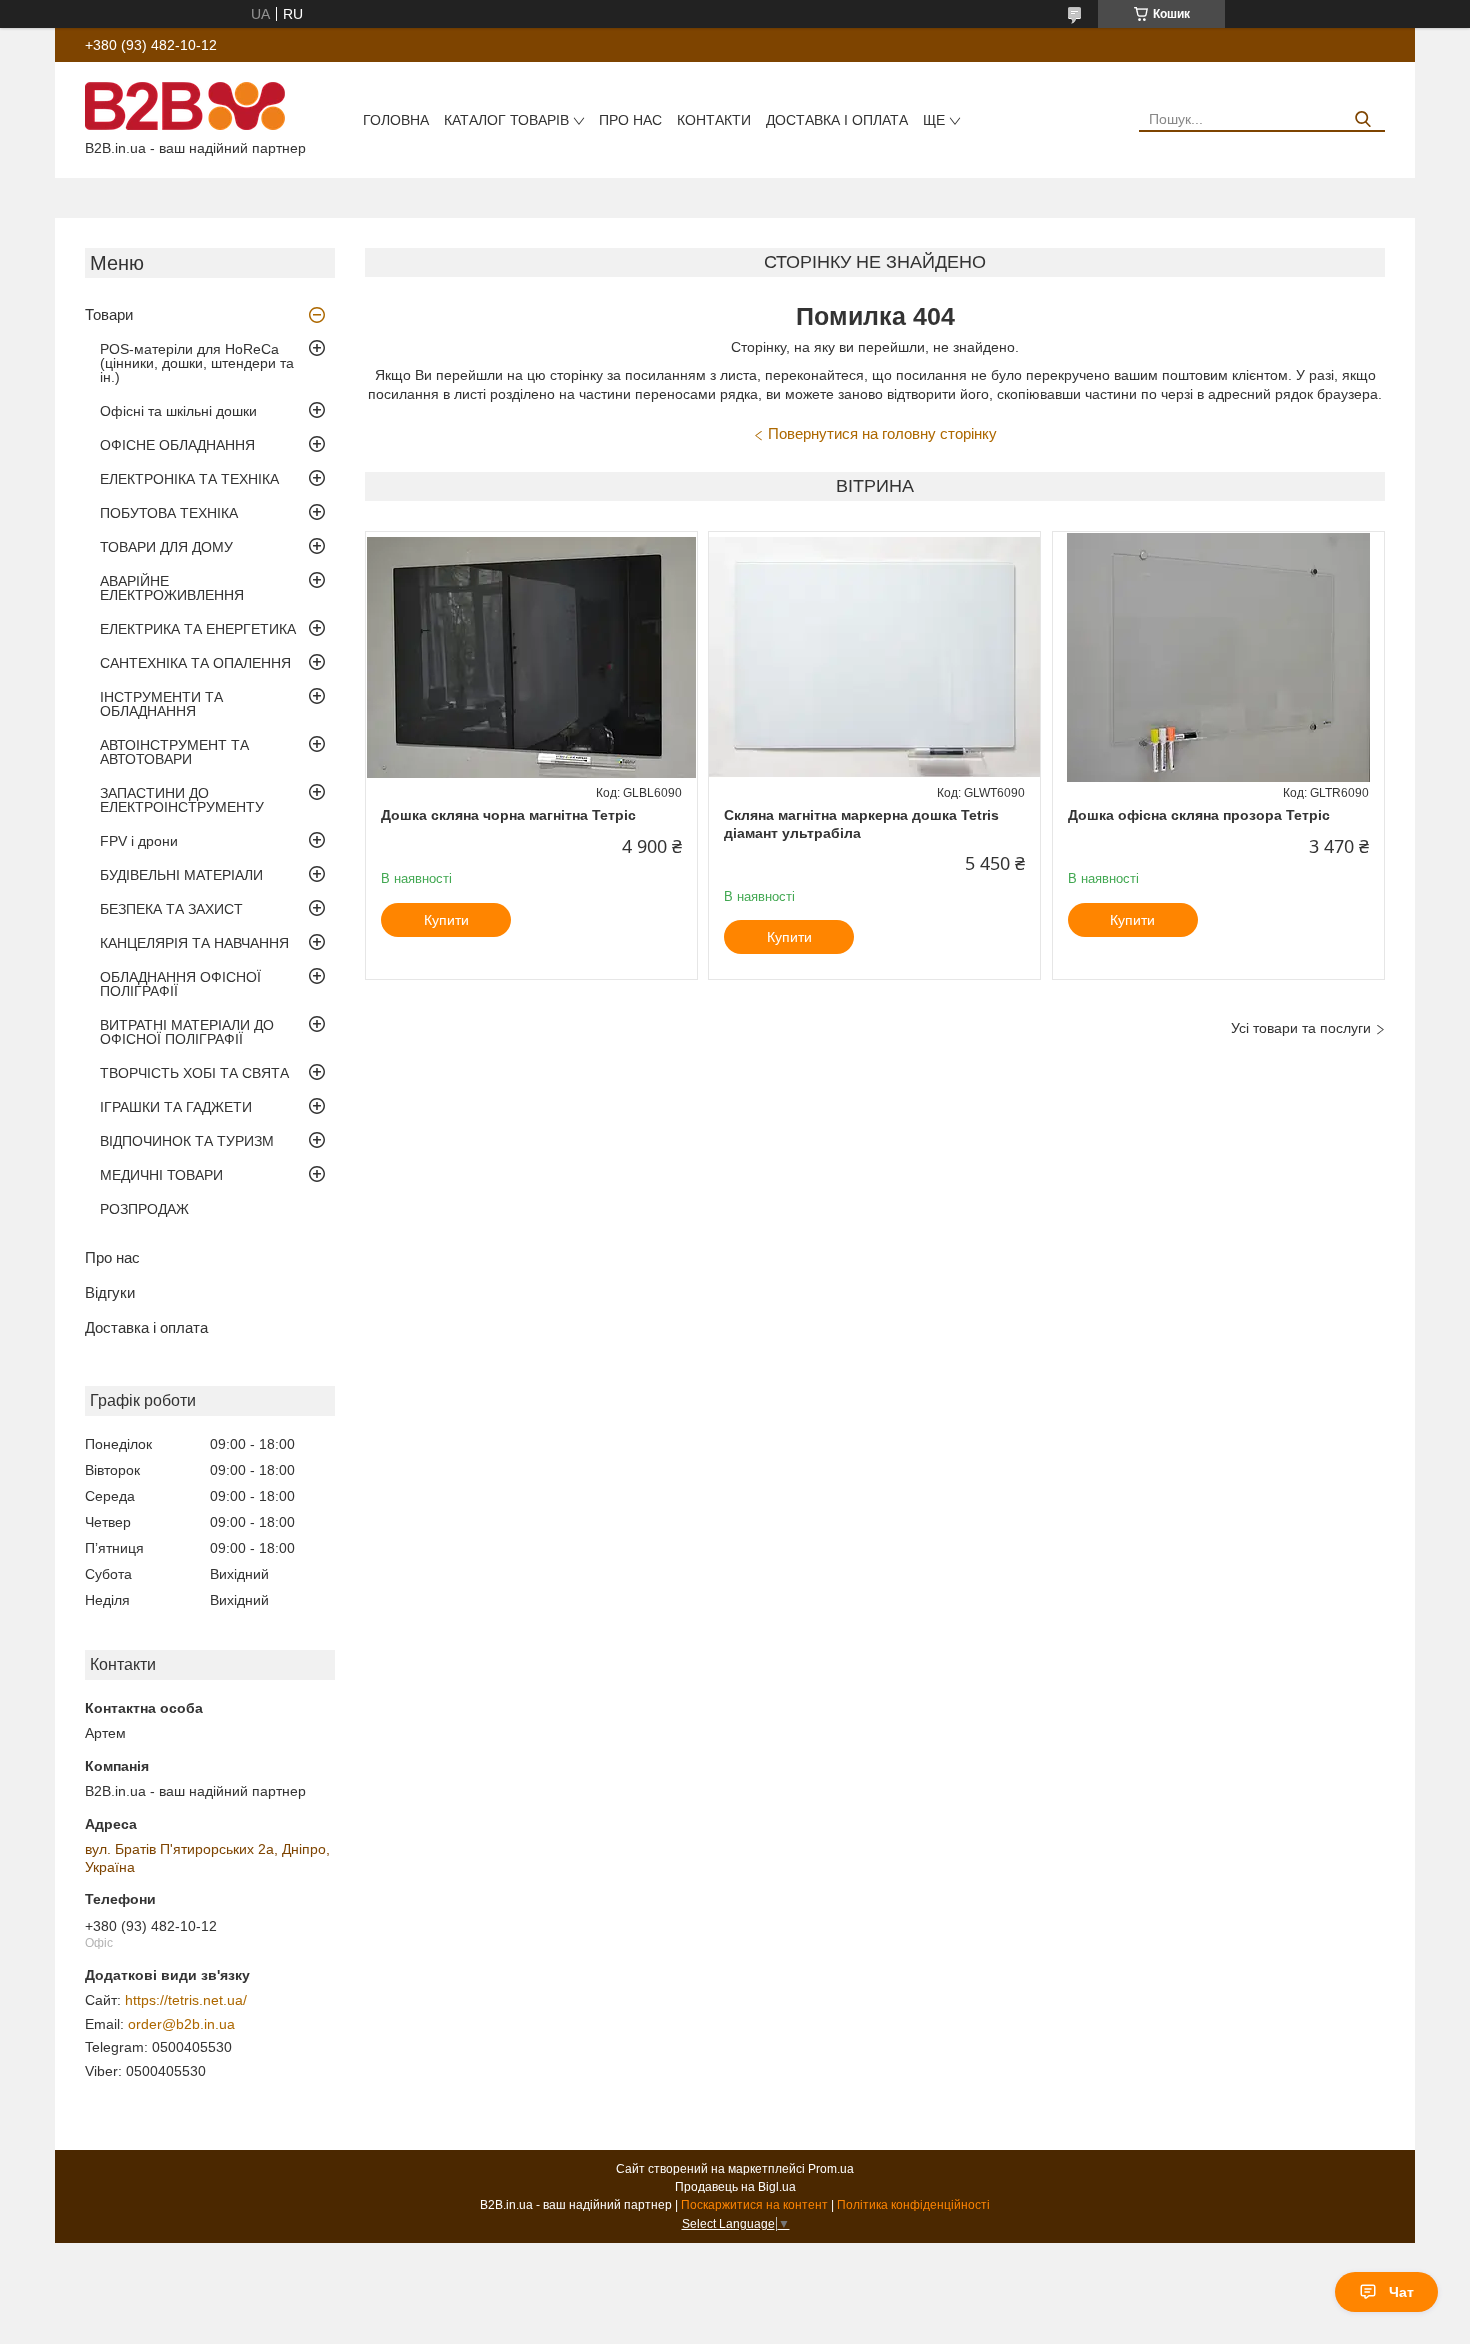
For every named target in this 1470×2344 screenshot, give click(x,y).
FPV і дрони (139, 841)
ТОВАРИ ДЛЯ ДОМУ (166, 547)
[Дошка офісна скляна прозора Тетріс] (1218, 657)
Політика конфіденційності (913, 2205)
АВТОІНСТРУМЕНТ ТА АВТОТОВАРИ (174, 752)
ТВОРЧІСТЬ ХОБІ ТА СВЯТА (194, 1073)
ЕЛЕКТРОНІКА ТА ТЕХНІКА (189, 479)
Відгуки (110, 1292)
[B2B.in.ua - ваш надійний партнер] (185, 105)
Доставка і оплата (837, 120)
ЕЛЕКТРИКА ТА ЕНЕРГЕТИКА (198, 629)
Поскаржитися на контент (754, 2205)
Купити (446, 920)
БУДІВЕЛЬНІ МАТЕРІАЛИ (181, 875)
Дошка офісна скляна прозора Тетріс (1199, 815)
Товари (109, 314)
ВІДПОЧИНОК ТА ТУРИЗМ (187, 1141)
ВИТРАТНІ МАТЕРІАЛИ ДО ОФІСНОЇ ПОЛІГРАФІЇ (187, 1032)
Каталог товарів (506, 120)
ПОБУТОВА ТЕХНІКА (169, 513)
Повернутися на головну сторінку (882, 433)
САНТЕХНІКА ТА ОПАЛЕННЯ (195, 663)
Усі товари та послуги (1301, 1028)
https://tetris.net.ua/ (186, 2000)
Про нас (630, 120)
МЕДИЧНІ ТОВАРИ (161, 1175)
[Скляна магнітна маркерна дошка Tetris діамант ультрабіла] (874, 657)
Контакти (714, 120)
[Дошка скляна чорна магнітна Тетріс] (531, 657)
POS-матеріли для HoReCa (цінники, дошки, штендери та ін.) (197, 363)
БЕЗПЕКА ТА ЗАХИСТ (171, 909)
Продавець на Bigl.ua (735, 2187)
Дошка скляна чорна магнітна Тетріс (508, 815)
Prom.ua (831, 2169)
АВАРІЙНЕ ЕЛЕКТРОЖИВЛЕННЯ (172, 588)
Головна (396, 120)
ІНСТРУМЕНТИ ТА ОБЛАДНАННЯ (161, 704)
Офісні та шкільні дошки (178, 411)
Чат (1401, 2292)
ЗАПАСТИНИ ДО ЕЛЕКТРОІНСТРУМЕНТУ (182, 800)
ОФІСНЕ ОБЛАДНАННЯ (177, 445)
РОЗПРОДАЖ (144, 1209)
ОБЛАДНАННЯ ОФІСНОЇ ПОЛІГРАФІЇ (180, 984)
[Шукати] (1362, 119)
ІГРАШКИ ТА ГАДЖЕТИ (176, 1107)
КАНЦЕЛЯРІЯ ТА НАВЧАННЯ (194, 943)
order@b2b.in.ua (181, 2024)
